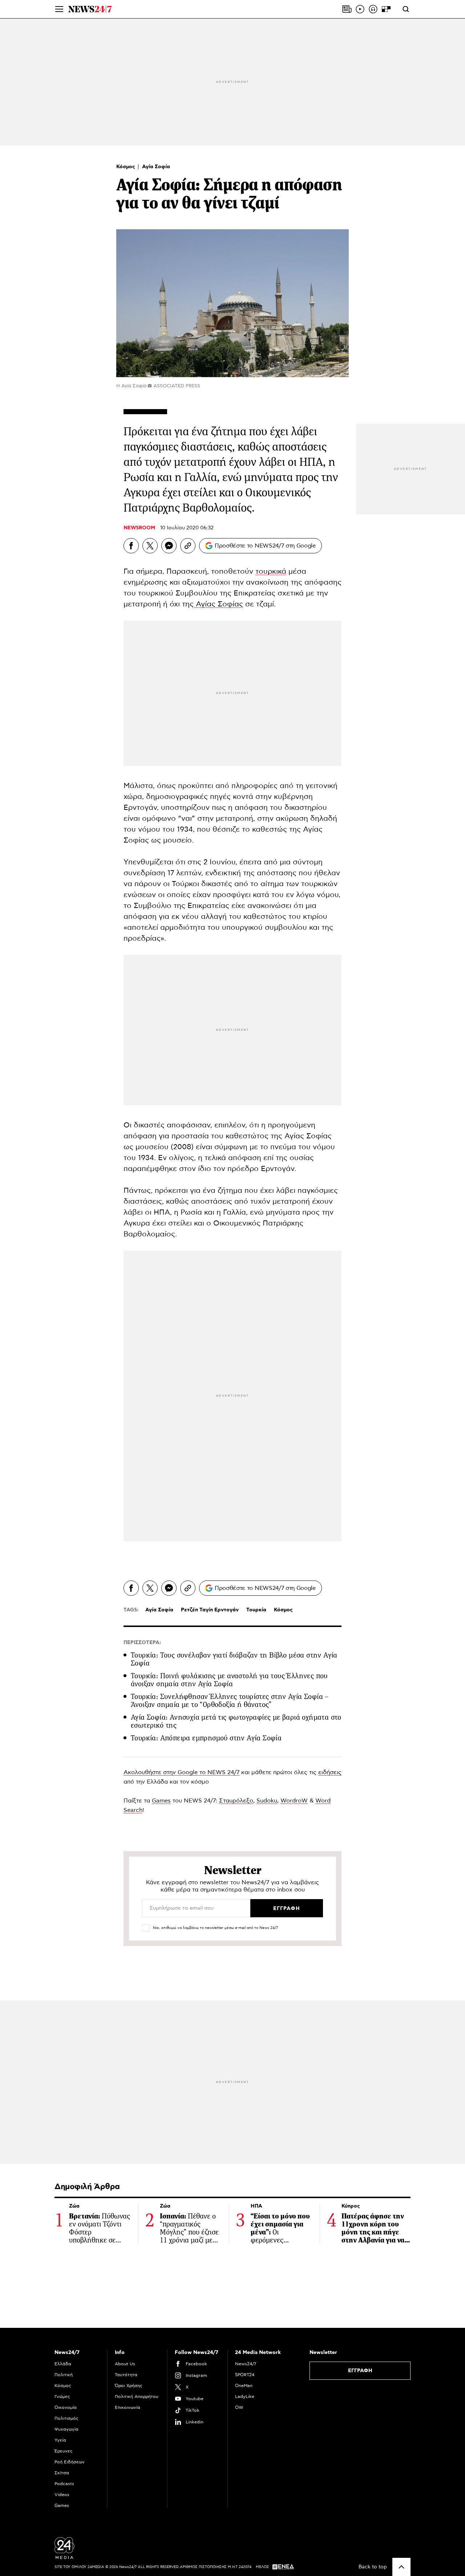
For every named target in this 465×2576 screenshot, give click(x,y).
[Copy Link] (188, 546)
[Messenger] (169, 546)
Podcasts (64, 2484)
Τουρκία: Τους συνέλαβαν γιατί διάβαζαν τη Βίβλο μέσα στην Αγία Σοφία (234, 1659)
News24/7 (246, 2364)
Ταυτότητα (126, 2375)
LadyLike (245, 2397)
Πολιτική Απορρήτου (137, 2397)
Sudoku (267, 1801)
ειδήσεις (330, 1772)
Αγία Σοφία (156, 167)
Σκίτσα (62, 2473)
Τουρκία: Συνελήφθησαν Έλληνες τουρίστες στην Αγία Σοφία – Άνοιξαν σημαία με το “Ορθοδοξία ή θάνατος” (230, 1701)
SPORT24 (245, 2375)
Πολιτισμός (66, 2418)
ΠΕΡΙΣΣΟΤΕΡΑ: (142, 1643)
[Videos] (360, 9)
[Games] (386, 9)
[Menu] (59, 9)
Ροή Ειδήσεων (70, 2462)
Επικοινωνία (128, 2407)
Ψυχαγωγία (66, 2429)
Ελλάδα (63, 2364)
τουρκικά (271, 572)
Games (161, 1801)
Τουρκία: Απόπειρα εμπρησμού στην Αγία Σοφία (206, 1738)
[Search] (406, 9)
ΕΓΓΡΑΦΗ (360, 2371)
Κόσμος (126, 167)
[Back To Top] (401, 2567)
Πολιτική (64, 2375)
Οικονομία (66, 2407)
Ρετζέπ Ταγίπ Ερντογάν (210, 1610)
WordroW (294, 1801)
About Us (125, 2364)
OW (239, 2407)
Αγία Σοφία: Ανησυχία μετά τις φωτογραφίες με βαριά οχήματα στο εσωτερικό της (236, 1721)
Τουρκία (256, 1610)
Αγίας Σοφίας (218, 604)
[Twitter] (150, 546)
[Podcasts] (373, 9)
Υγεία (60, 2440)
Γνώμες (62, 2397)
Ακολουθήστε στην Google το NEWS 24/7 (181, 1772)
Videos (62, 2495)
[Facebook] (131, 546)
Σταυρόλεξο (236, 1801)
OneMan (244, 2386)
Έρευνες (64, 2451)
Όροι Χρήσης (129, 2386)
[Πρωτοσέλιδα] (347, 9)
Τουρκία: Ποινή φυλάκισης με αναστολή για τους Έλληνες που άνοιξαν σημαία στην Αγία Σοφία (229, 1680)
